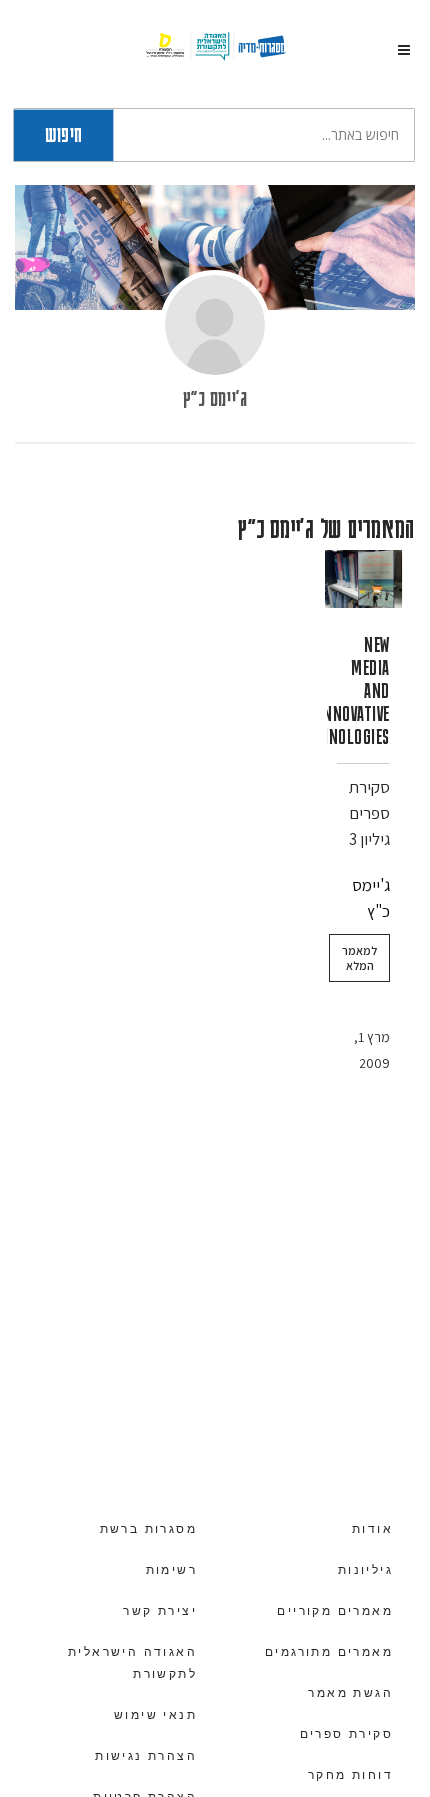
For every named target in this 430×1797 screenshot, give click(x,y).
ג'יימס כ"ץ (215, 397)
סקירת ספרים (346, 1734)
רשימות (171, 1570)
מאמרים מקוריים (335, 1611)
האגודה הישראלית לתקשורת (132, 1663)
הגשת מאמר (350, 1693)
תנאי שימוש (155, 1715)
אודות (372, 1529)
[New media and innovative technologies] (363, 579)
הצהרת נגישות (146, 1756)
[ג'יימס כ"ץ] (215, 325)
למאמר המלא (359, 958)
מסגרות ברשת (148, 1529)
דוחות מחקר (350, 1775)
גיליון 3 (369, 839)
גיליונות (365, 1570)
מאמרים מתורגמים (329, 1652)
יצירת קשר (160, 1611)
